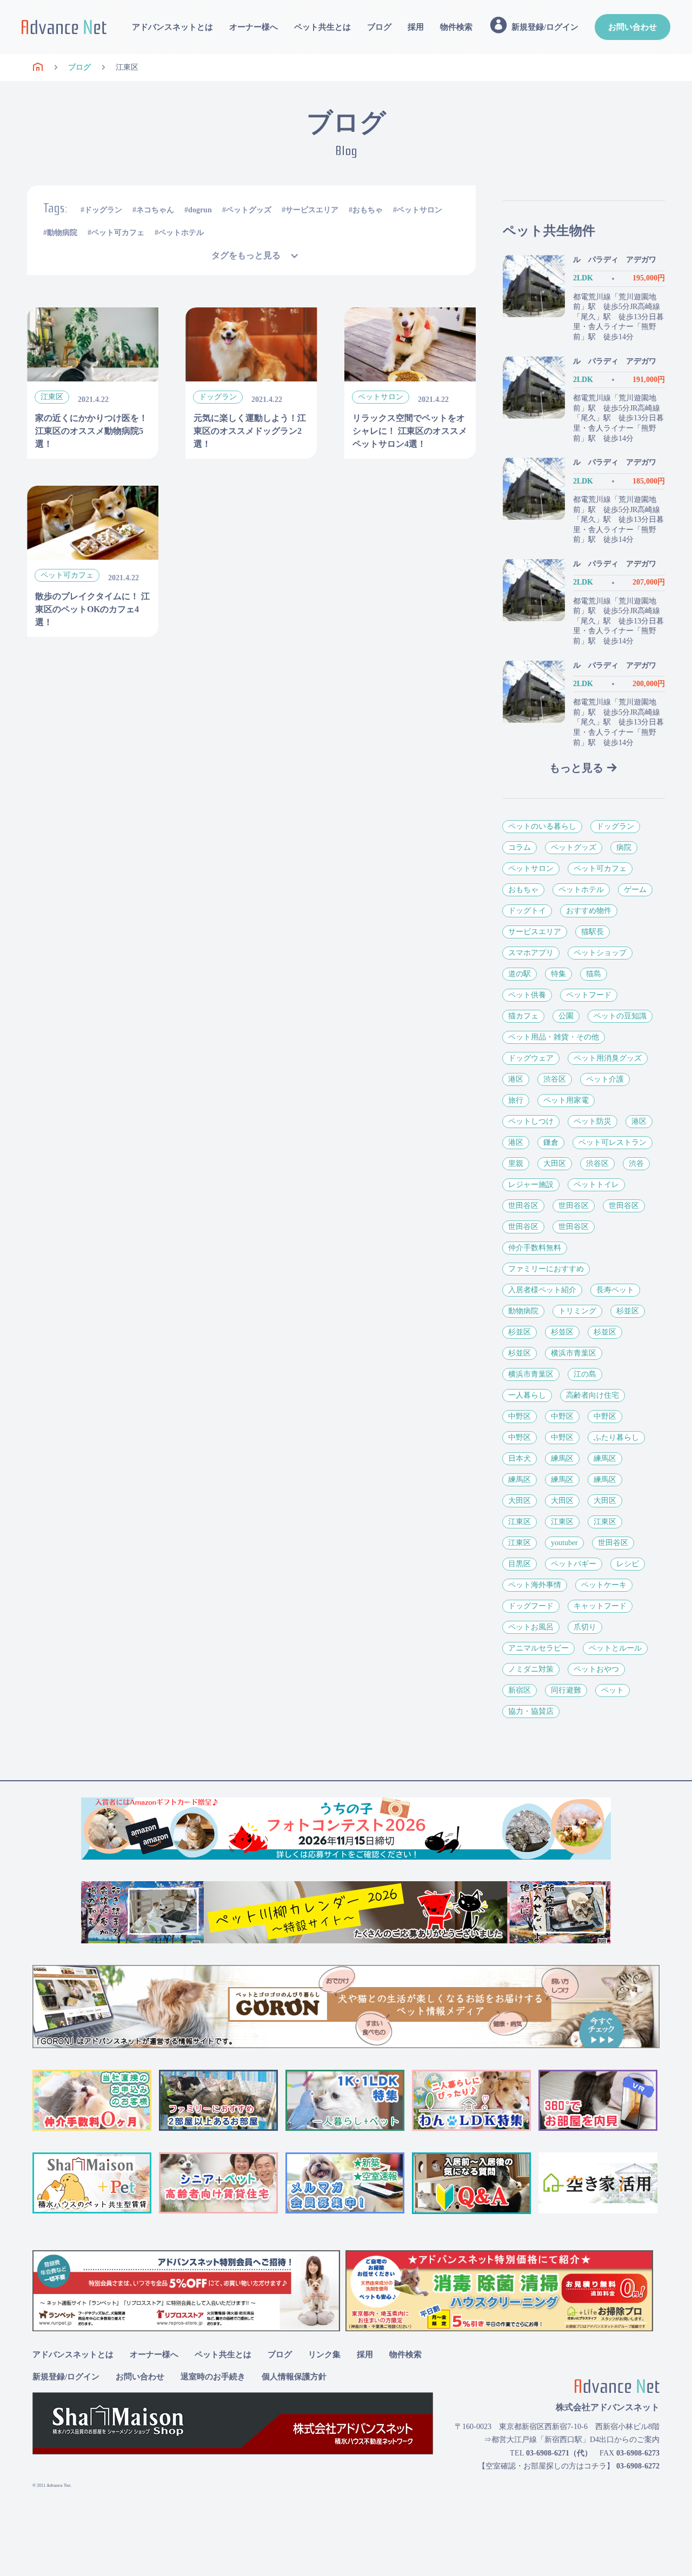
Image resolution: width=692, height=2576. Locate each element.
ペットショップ (600, 953)
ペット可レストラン (613, 1142)
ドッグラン (103, 210)
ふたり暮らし (616, 1437)
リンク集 (324, 2354)
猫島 (594, 974)
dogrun (200, 210)
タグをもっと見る (246, 255)
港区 (516, 1079)
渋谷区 (555, 1079)
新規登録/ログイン (66, 2377)
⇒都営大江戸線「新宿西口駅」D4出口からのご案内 (572, 2440)
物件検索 (456, 27)
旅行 (516, 1100)
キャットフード (600, 1606)
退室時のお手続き (213, 2377)
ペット (613, 1690)
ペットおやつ (596, 1669)
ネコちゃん (155, 210)
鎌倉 (551, 1142)
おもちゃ (368, 210)
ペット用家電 (566, 1100)
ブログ (379, 27)
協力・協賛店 (531, 1711)
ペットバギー (574, 1564)
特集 (558, 974)
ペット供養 (527, 995)
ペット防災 (593, 1121)
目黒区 (520, 1564)
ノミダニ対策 (531, 1669)
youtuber (564, 1543)
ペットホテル (181, 233)
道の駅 (520, 974)
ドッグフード (531, 1606)
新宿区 (520, 1690)
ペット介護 (605, 1079)
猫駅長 (593, 932)
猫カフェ (523, 1016)
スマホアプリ (531, 953)
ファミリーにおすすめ (546, 1269)
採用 (416, 27)
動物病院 (62, 233)
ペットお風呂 (531, 1627)
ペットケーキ (604, 1585)
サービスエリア (312, 210)
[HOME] (38, 68)
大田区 (555, 1163)
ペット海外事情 (535, 1585)
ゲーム (635, 890)
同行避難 (566, 1690)
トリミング (577, 1311)
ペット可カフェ (118, 233)
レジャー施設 (531, 1185)
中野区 (520, 1416)
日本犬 (520, 1458)
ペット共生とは (322, 27)
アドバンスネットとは (172, 27)
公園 (566, 1016)
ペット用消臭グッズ (608, 1058)
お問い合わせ (633, 27)
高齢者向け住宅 (593, 1395)
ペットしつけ (531, 1121)
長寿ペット (615, 1290)
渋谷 (636, 1163)
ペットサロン (420, 210)
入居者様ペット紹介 (542, 1290)
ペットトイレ (596, 1185)
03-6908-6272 (638, 2466)
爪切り (585, 1627)
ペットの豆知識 (620, 1016)
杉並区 (628, 1311)
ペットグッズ (249, 210)
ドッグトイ (527, 911)
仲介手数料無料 (535, 1248)
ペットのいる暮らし (542, 826)
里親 (516, 1163)
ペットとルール (615, 1648)
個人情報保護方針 (294, 2377)
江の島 (585, 1374)
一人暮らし (527, 1395)
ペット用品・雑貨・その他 (554, 1037)
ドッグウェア (531, 1058)
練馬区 (562, 1458)
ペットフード (589, 995)
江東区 (520, 1522)
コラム (520, 847)
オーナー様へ (254, 27)
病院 (624, 847)
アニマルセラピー (538, 1648)
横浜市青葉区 (574, 1353)
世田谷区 (523, 1206)
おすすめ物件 (589, 911)
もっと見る (576, 768)
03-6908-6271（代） (559, 2453)
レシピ (628, 1564)
